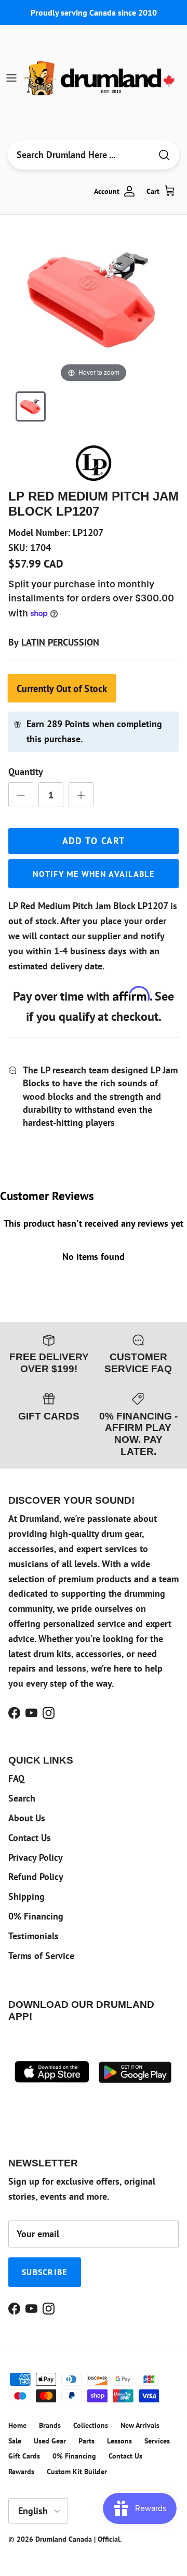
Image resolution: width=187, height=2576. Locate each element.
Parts (86, 2441)
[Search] (164, 155)
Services (157, 2441)
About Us (27, 1818)
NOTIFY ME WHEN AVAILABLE (94, 874)
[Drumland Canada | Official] (101, 78)
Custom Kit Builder (77, 2472)
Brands (50, 2425)
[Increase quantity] (81, 795)
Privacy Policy (36, 1857)
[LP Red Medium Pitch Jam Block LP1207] (31, 406)
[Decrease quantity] (21, 795)
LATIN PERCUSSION (60, 642)
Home (17, 2425)
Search (22, 1798)
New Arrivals (140, 2425)
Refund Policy (36, 1877)
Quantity (26, 772)
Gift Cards (24, 2456)
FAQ (16, 1778)
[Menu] (11, 78)
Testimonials (34, 1936)
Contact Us (30, 1838)
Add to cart (94, 841)
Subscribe (45, 2272)
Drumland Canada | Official (78, 2539)
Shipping (26, 1896)
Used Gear (50, 2441)
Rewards (21, 2472)
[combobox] (79, 155)
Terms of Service (41, 1956)
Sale (15, 2441)
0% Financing (36, 1916)
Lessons (119, 2441)
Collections (91, 2425)
